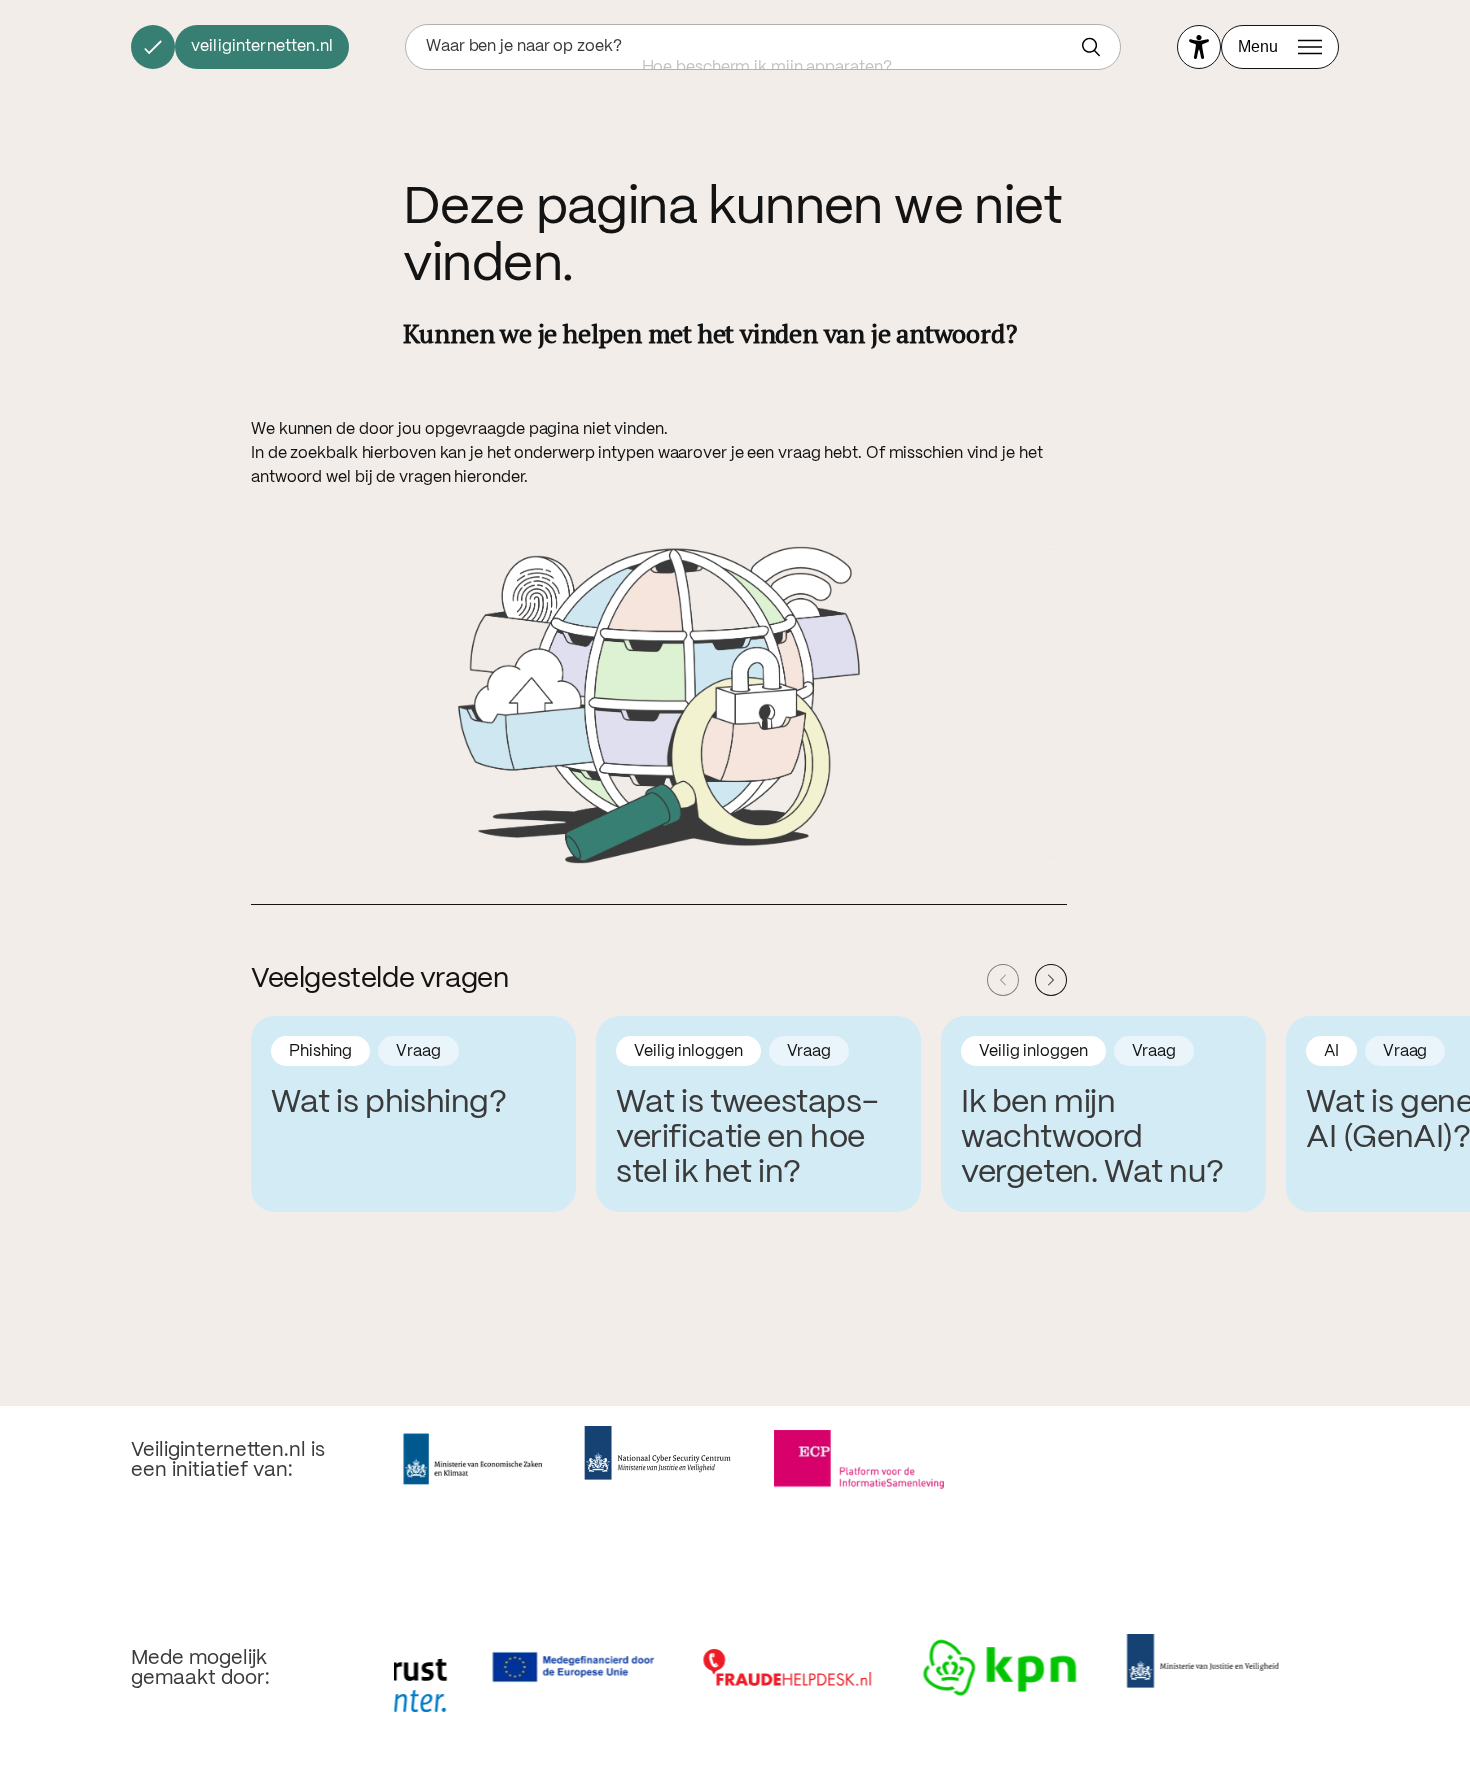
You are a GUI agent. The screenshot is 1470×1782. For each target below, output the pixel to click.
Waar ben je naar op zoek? (524, 46)
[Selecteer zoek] (1096, 47)
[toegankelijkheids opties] (1199, 47)
